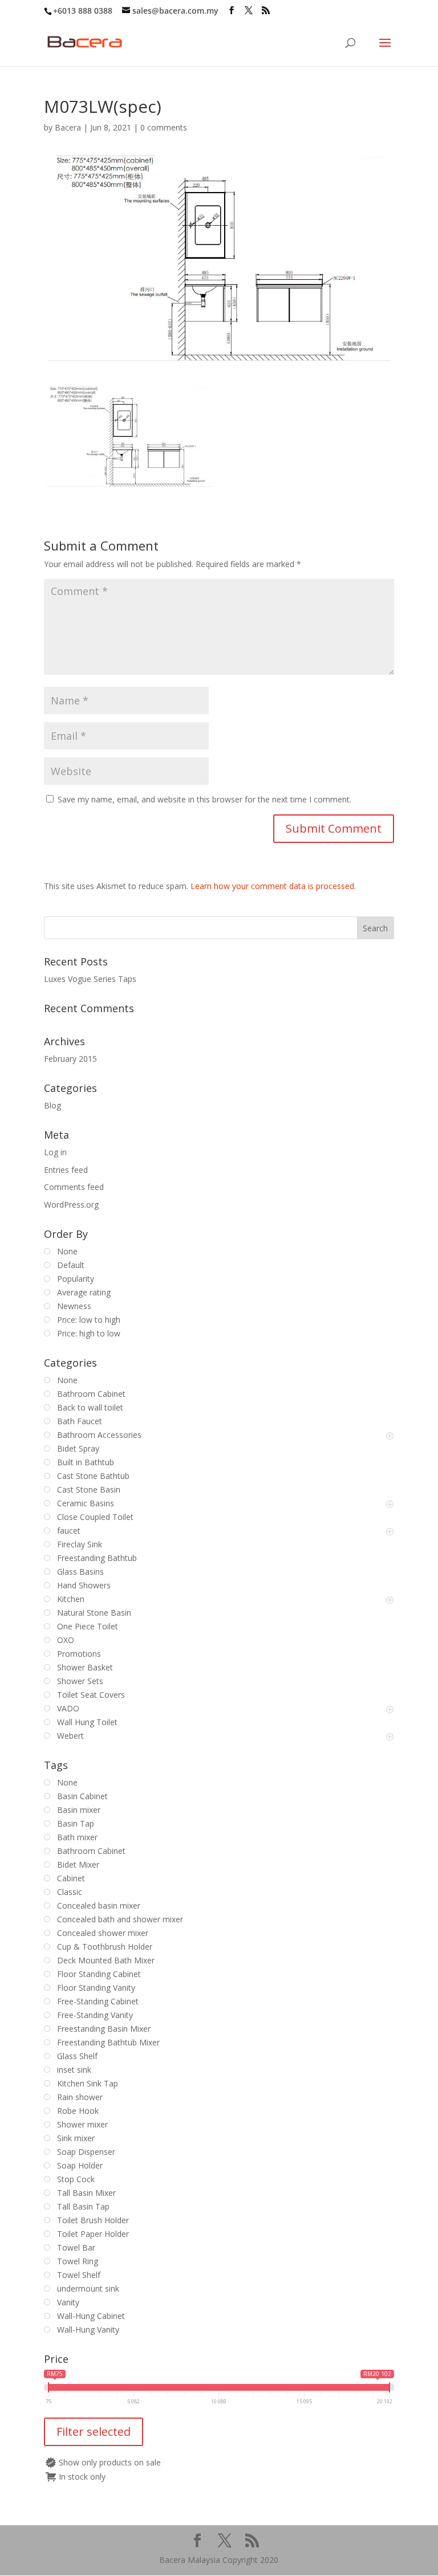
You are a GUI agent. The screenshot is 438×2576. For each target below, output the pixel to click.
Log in (55, 1152)
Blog (52, 1105)
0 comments (164, 127)
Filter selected (94, 2432)
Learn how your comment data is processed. (273, 886)
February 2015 (70, 1059)
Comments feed (74, 1187)
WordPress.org (71, 1205)
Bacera (68, 127)
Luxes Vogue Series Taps (90, 979)
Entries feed (66, 1170)
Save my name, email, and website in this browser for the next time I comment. (204, 799)
